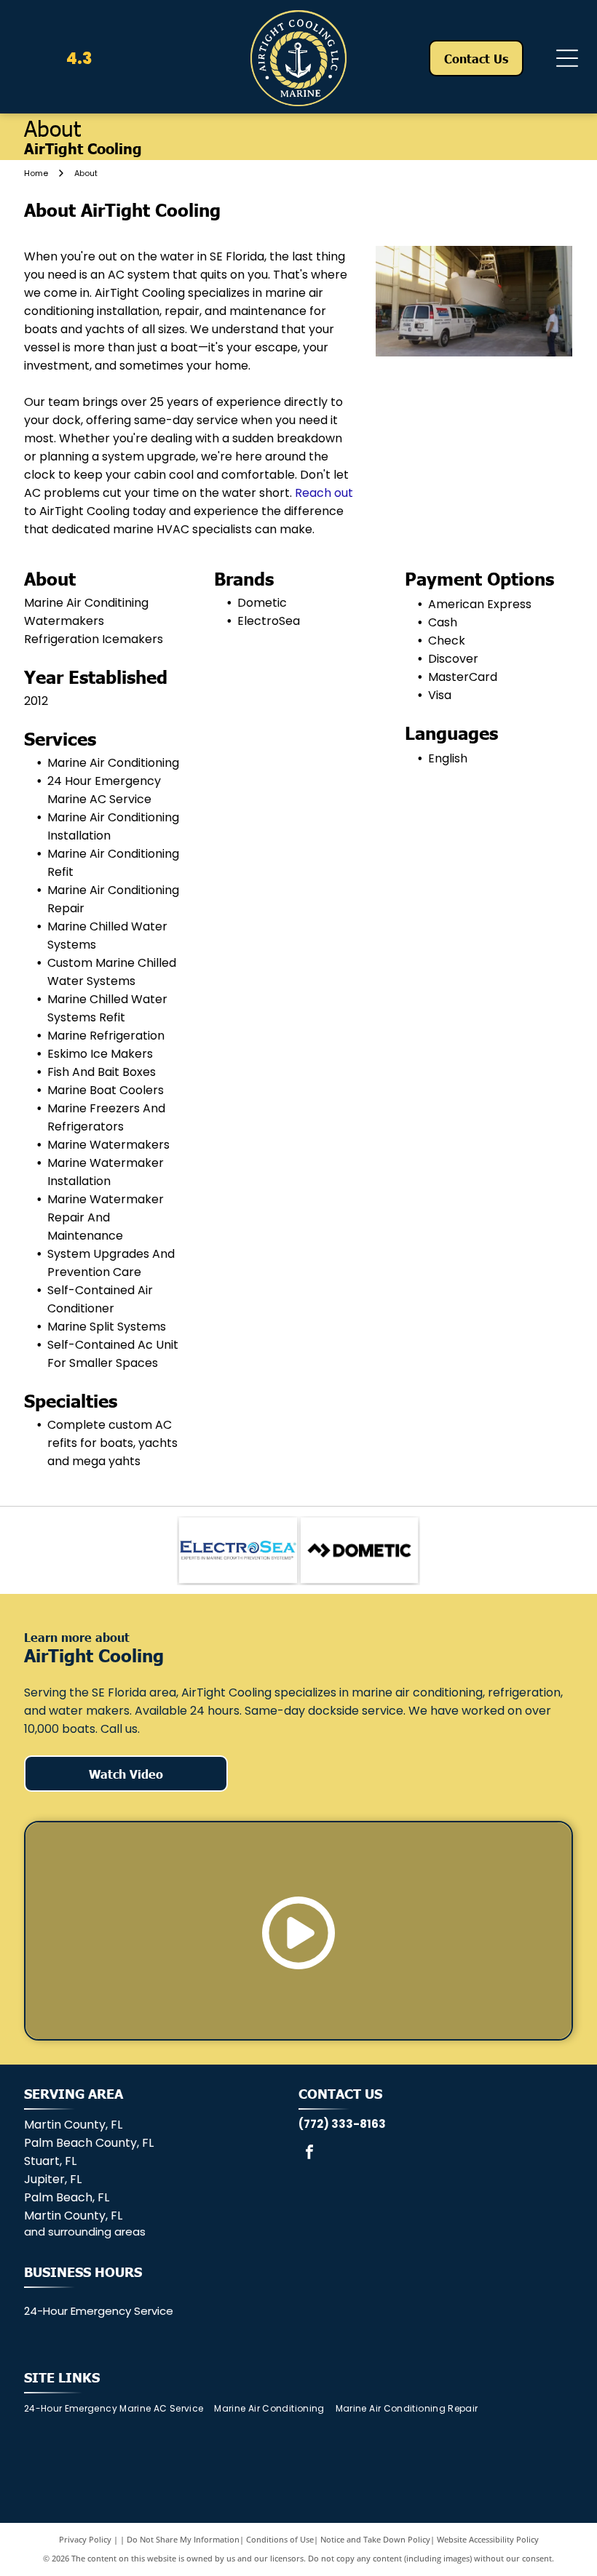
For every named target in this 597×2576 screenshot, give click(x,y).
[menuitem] (119, 2409)
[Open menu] (567, 58)
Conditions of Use (280, 2539)
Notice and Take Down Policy (375, 2539)
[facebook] (309, 2154)
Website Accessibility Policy (488, 2539)
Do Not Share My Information (183, 2539)
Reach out (324, 493)
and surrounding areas (85, 2232)
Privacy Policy (85, 2539)
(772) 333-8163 (342, 2124)
